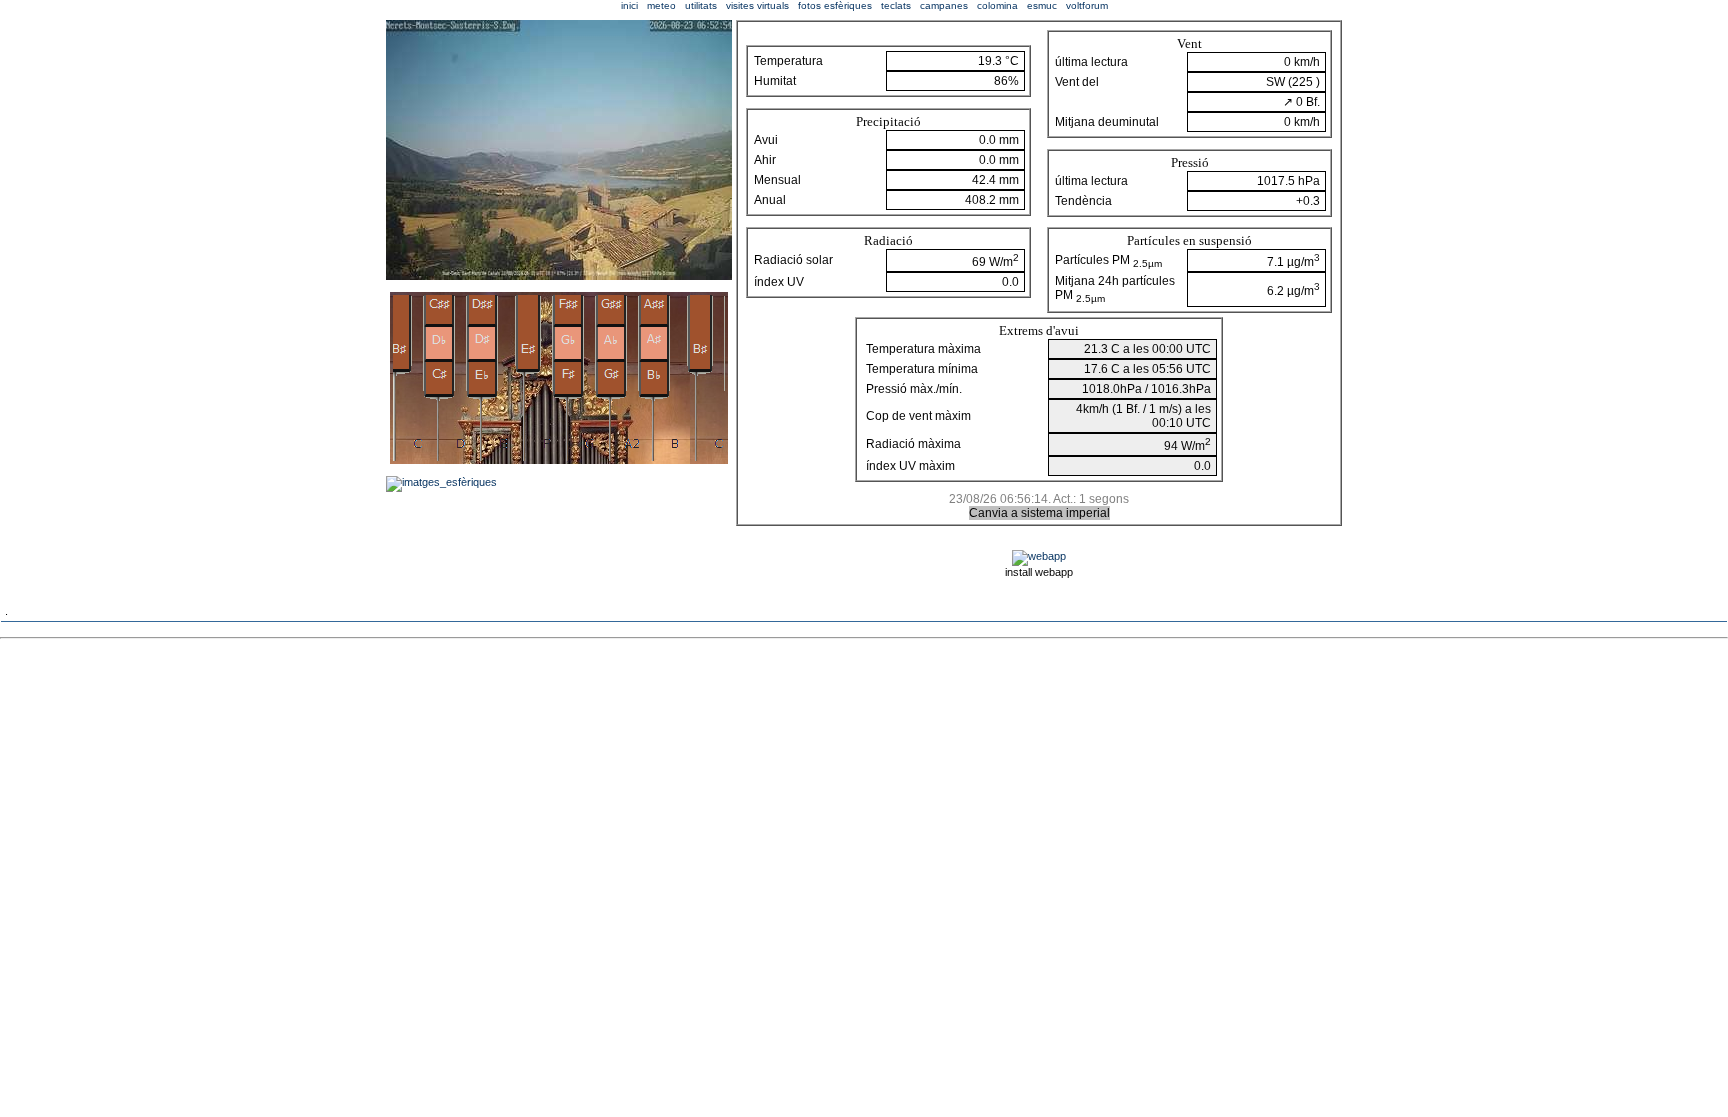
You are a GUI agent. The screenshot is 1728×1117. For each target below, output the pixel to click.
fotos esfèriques (835, 5)
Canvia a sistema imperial (1039, 513)
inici (629, 5)
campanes (944, 5)
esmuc (1042, 5)
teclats (896, 5)
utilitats (701, 5)
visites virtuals (757, 5)
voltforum (1087, 5)
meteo (661, 5)
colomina (997, 5)
